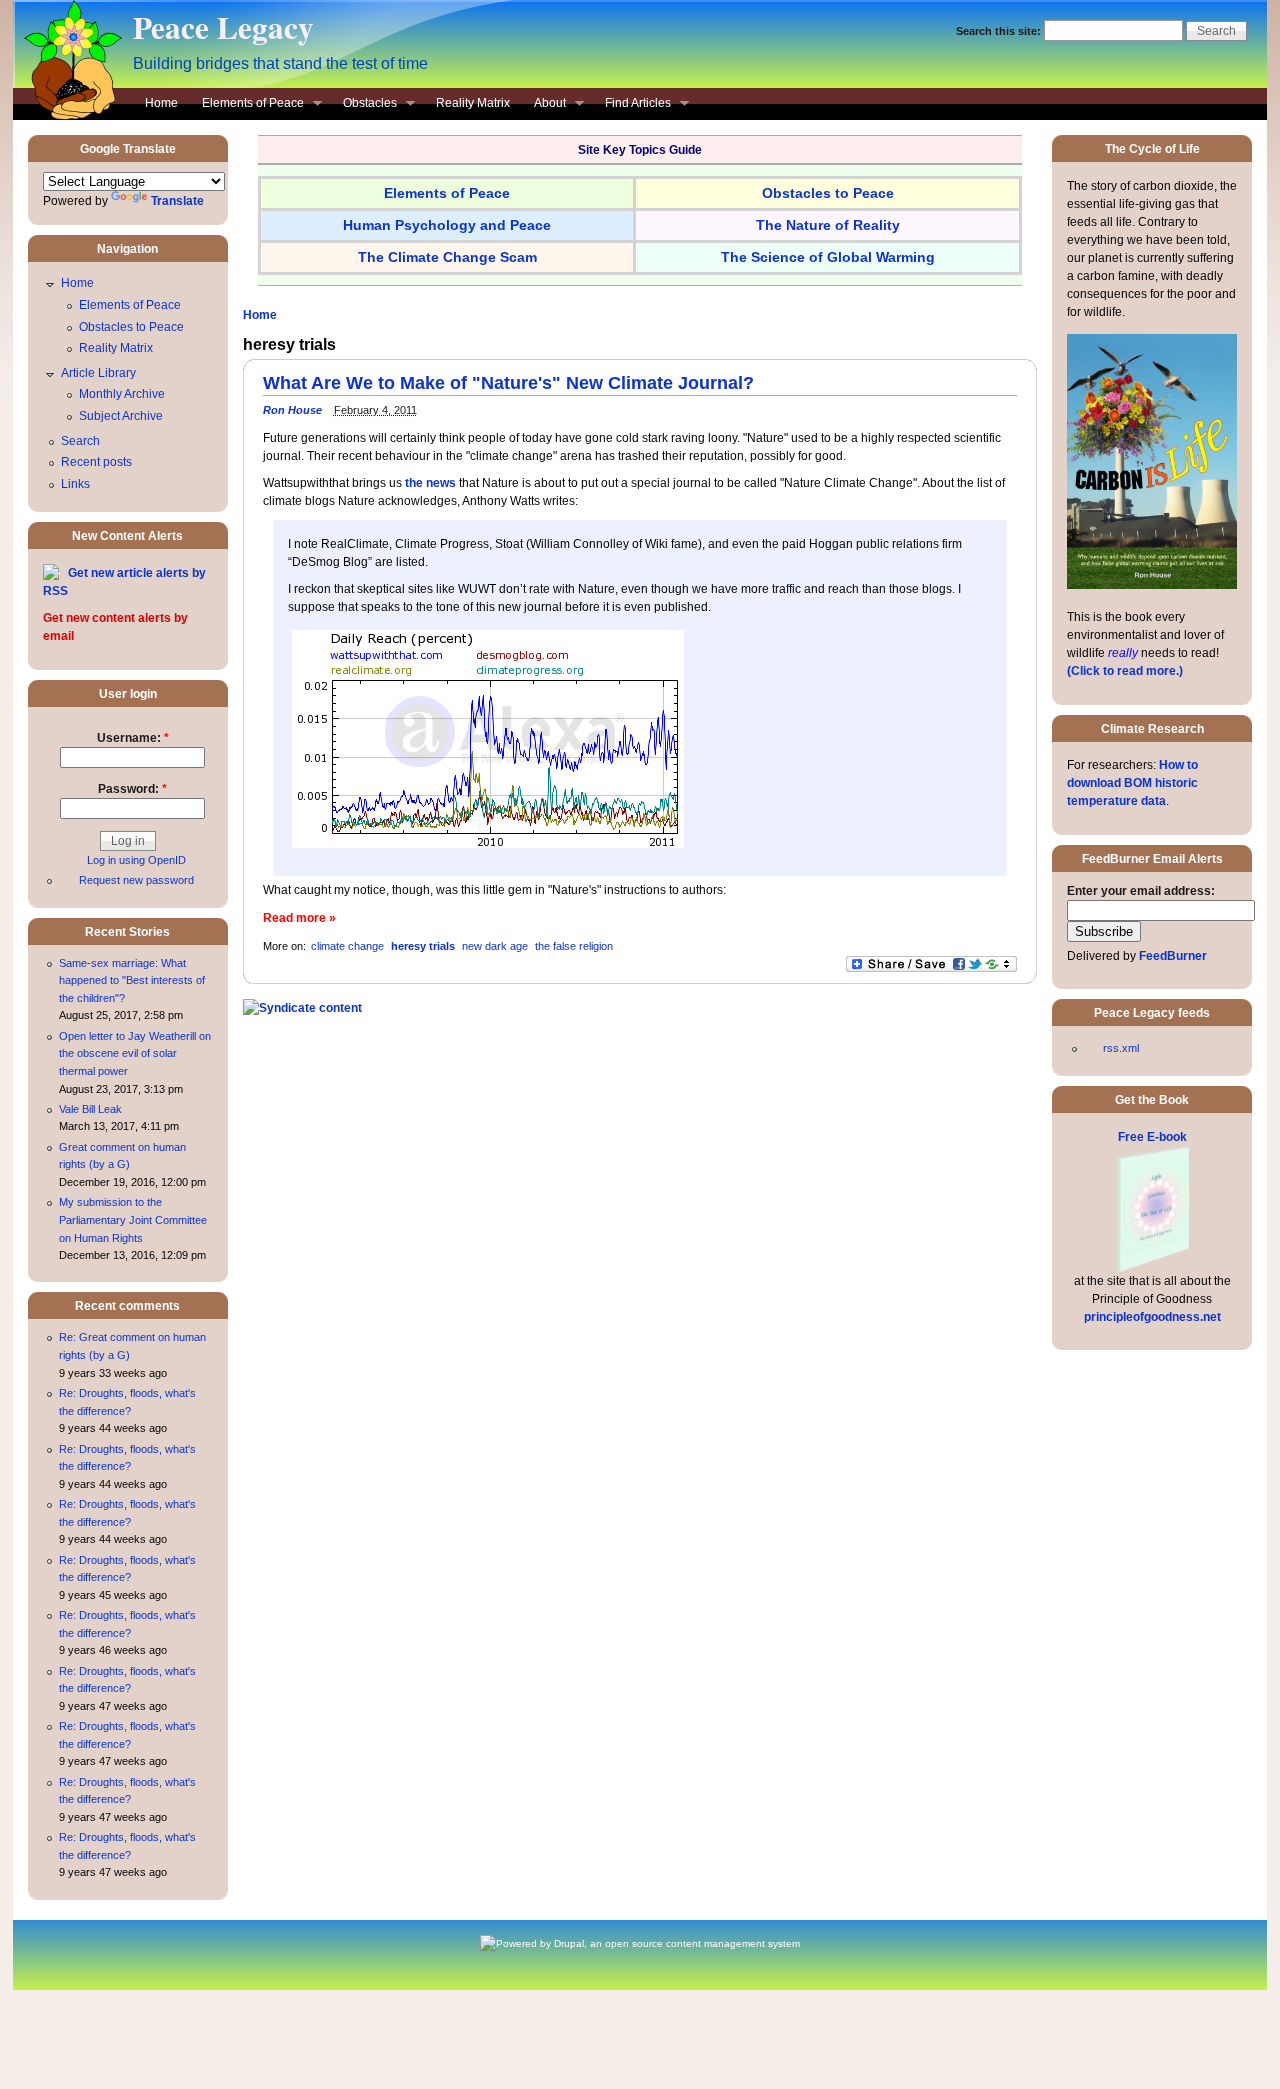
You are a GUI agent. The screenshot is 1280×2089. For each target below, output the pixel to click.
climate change (347, 946)
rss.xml (1121, 1048)
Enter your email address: (1141, 891)
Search (80, 441)
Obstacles (364, 105)
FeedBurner (1173, 956)
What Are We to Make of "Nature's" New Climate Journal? (508, 383)
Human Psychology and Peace (447, 225)
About (544, 105)
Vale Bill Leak (90, 1109)
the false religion (574, 946)
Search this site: (1000, 31)
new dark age (495, 946)
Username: (133, 738)
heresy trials (423, 946)
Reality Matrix (473, 103)
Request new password (136, 880)
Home (161, 103)
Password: (132, 789)
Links (75, 484)
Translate (177, 201)
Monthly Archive (122, 394)
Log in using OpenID (136, 860)
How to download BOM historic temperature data (1132, 783)
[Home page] (68, 116)
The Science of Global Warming (828, 257)
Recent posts (96, 462)
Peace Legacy (223, 27)
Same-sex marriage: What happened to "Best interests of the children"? (132, 980)
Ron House (292, 410)
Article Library (98, 373)
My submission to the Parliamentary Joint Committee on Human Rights (133, 1219)
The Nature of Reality (828, 225)
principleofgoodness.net (1152, 1317)
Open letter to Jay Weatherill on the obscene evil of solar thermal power (135, 1053)
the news (430, 483)
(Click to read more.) (1125, 671)
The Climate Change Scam (447, 257)
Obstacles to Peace (131, 327)
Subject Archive (121, 416)
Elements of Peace (247, 105)
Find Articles (632, 105)
